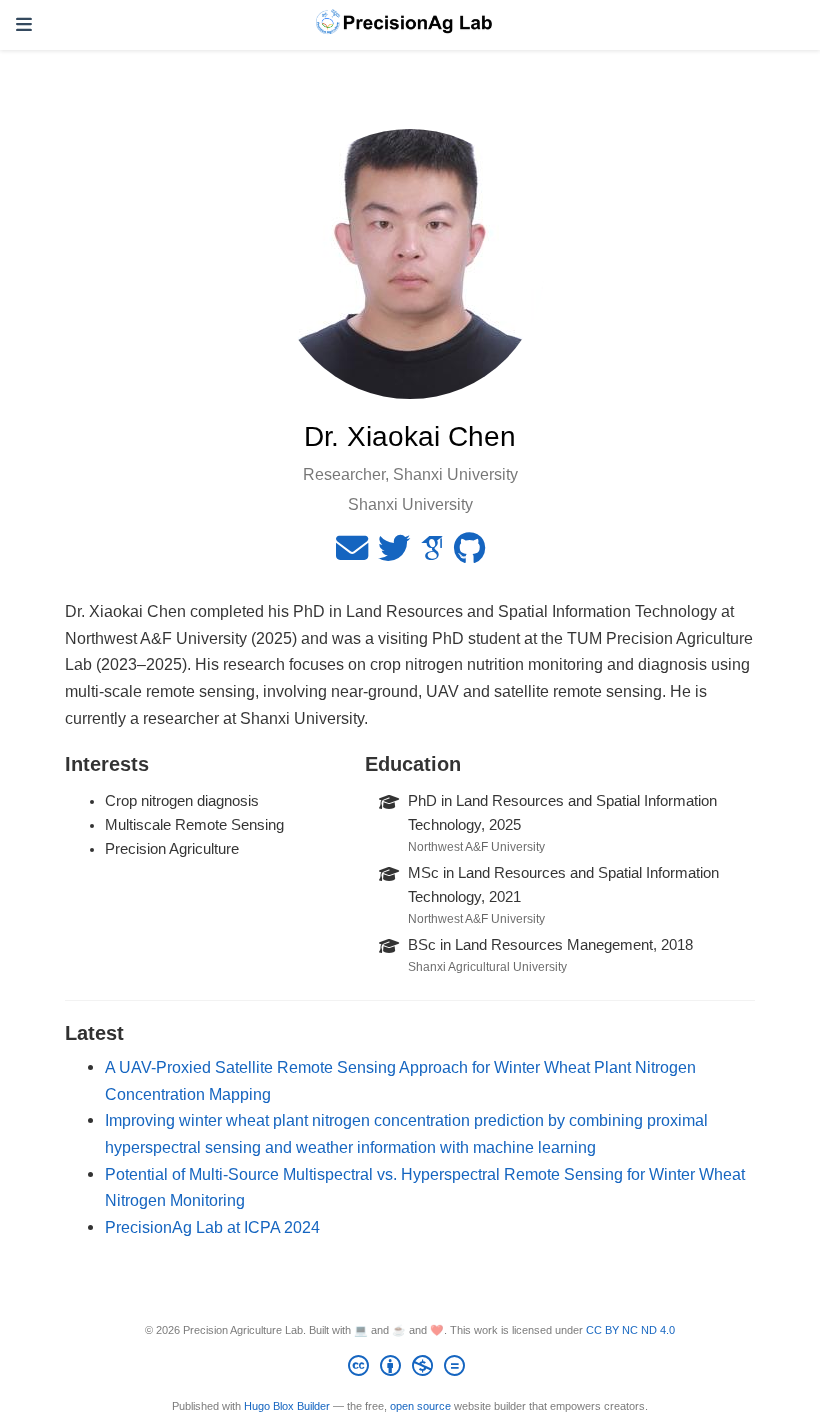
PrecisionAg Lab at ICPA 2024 (212, 1227)
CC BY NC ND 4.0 (630, 1330)
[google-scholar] (432, 554)
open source (420, 1406)
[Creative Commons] (410, 1369)
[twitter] (394, 554)
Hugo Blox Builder (287, 1406)
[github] (469, 554)
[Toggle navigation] (24, 25)
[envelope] (352, 554)
